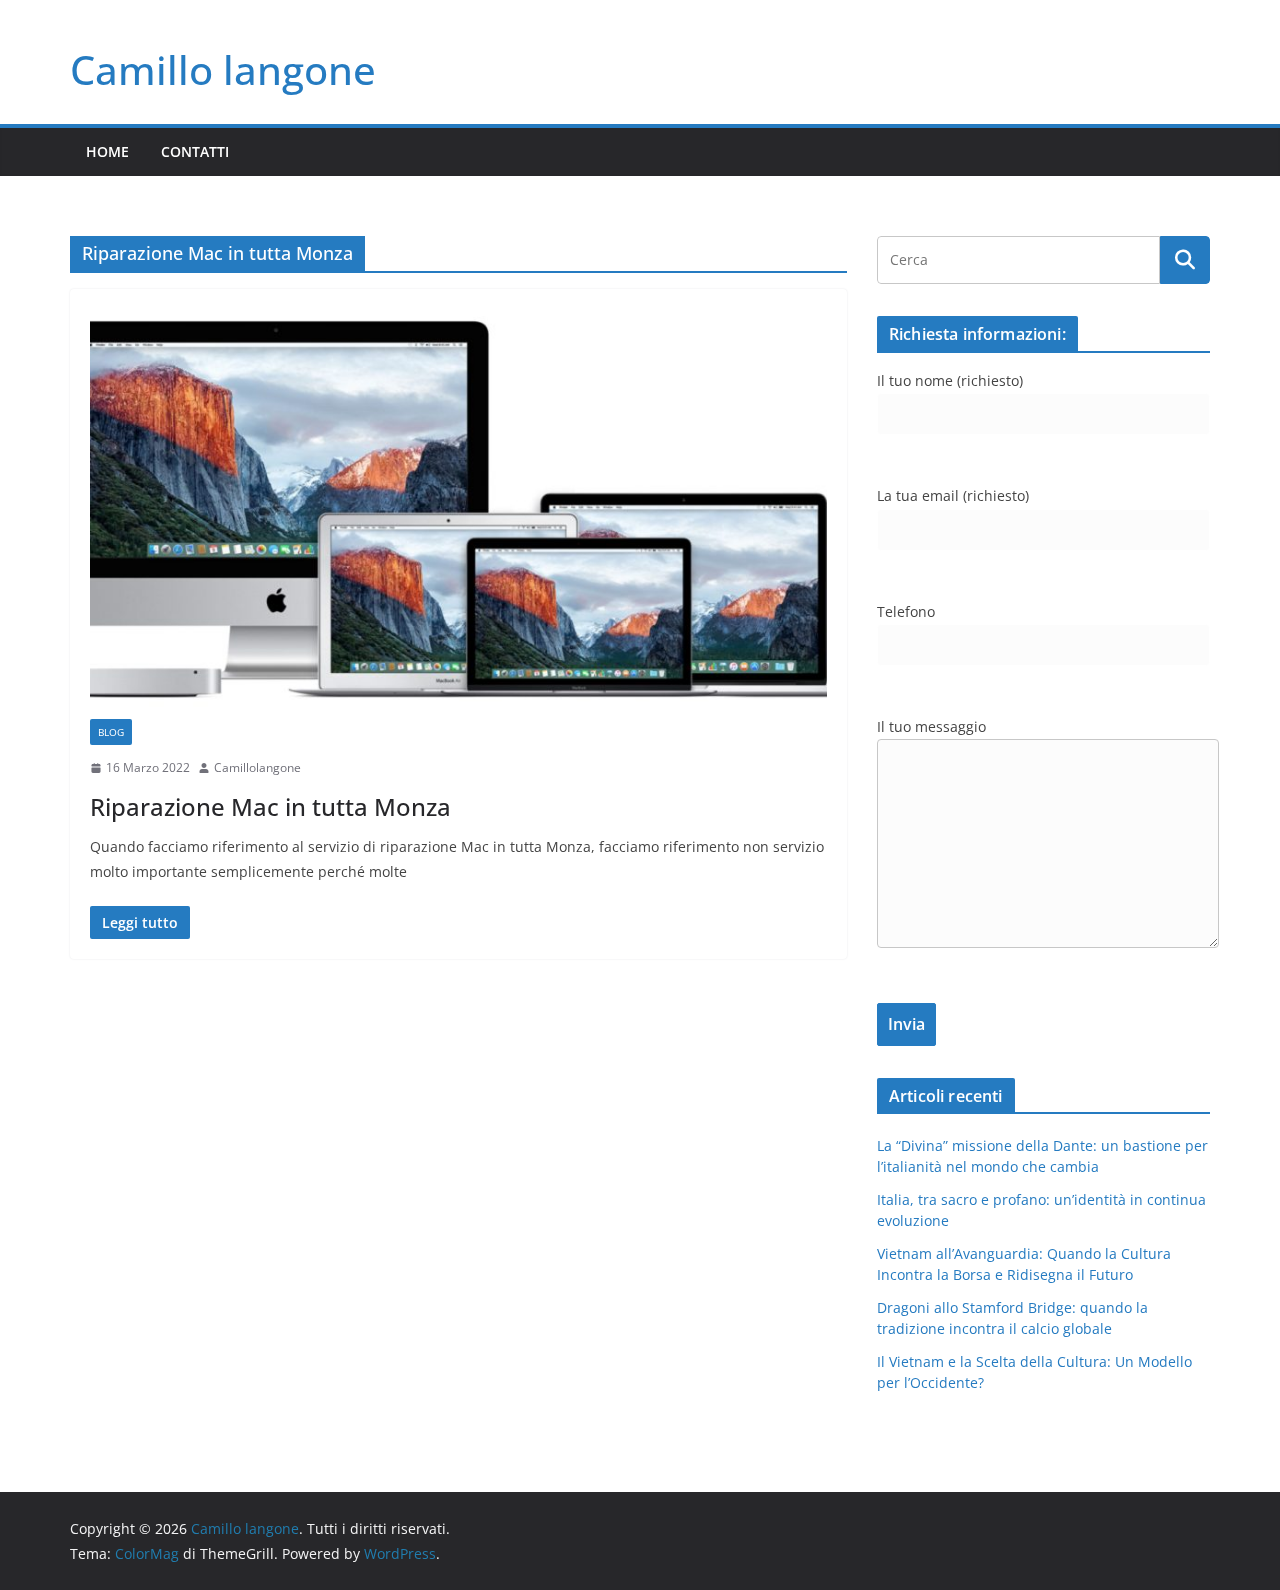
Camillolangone (257, 767)
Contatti (195, 151)
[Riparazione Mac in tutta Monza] (458, 514)
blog (111, 732)
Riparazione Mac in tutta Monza (270, 806)
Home (107, 151)
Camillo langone (223, 69)
